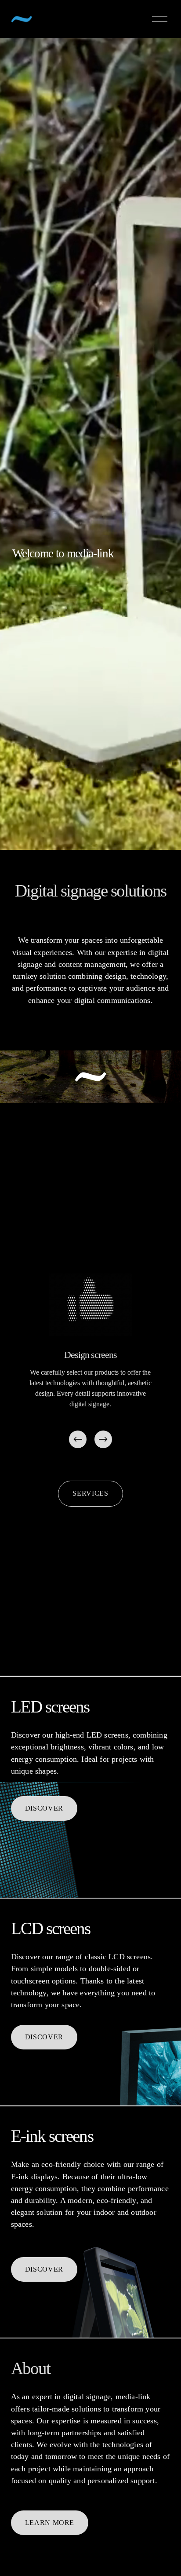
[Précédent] (78, 1439)
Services (90, 1493)
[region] (90, 1362)
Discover (44, 1808)
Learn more (50, 2523)
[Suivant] (103, 1439)
